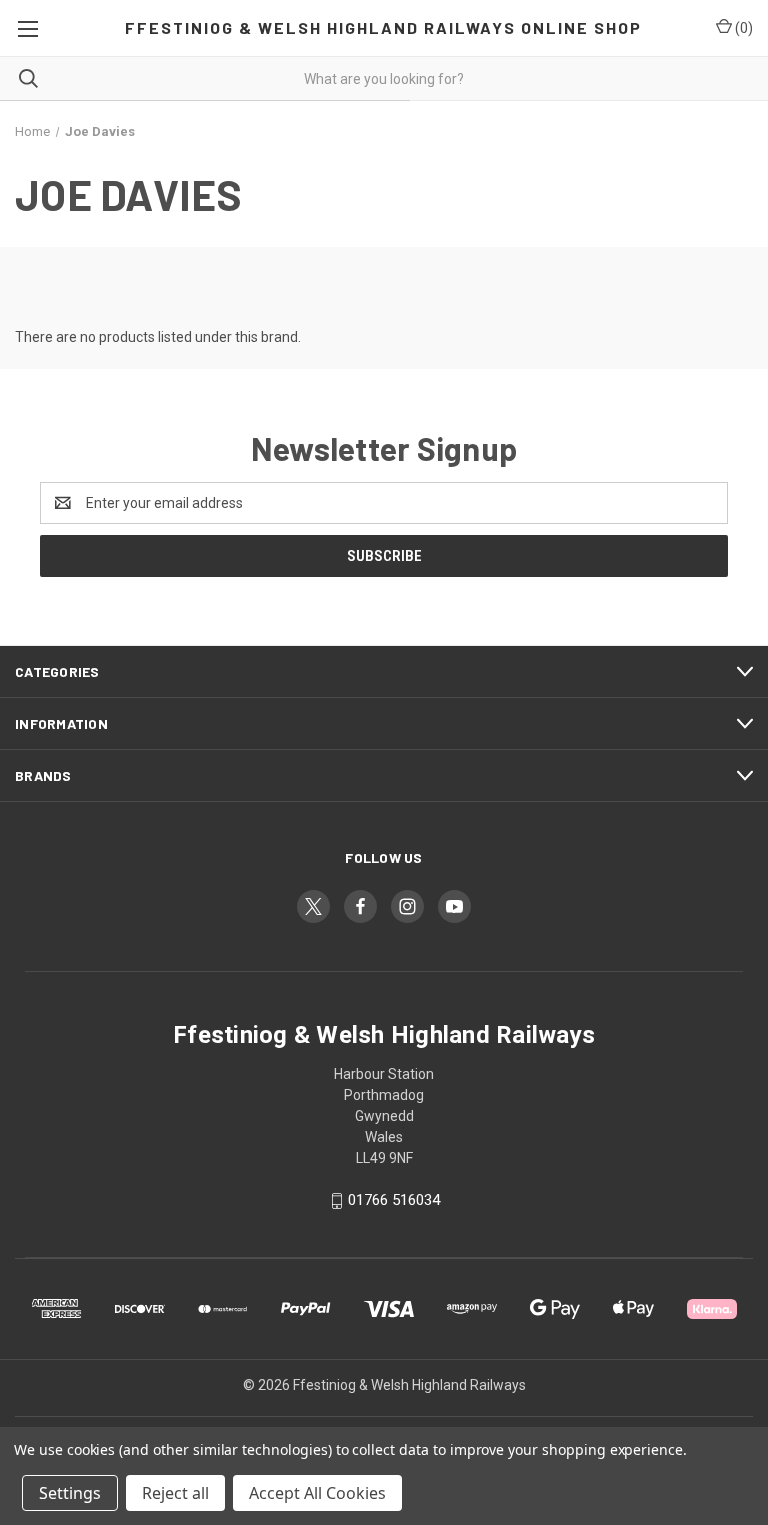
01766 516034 (394, 1200)
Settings (70, 1493)
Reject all (175, 1493)
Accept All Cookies (317, 1493)
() (742, 28)
